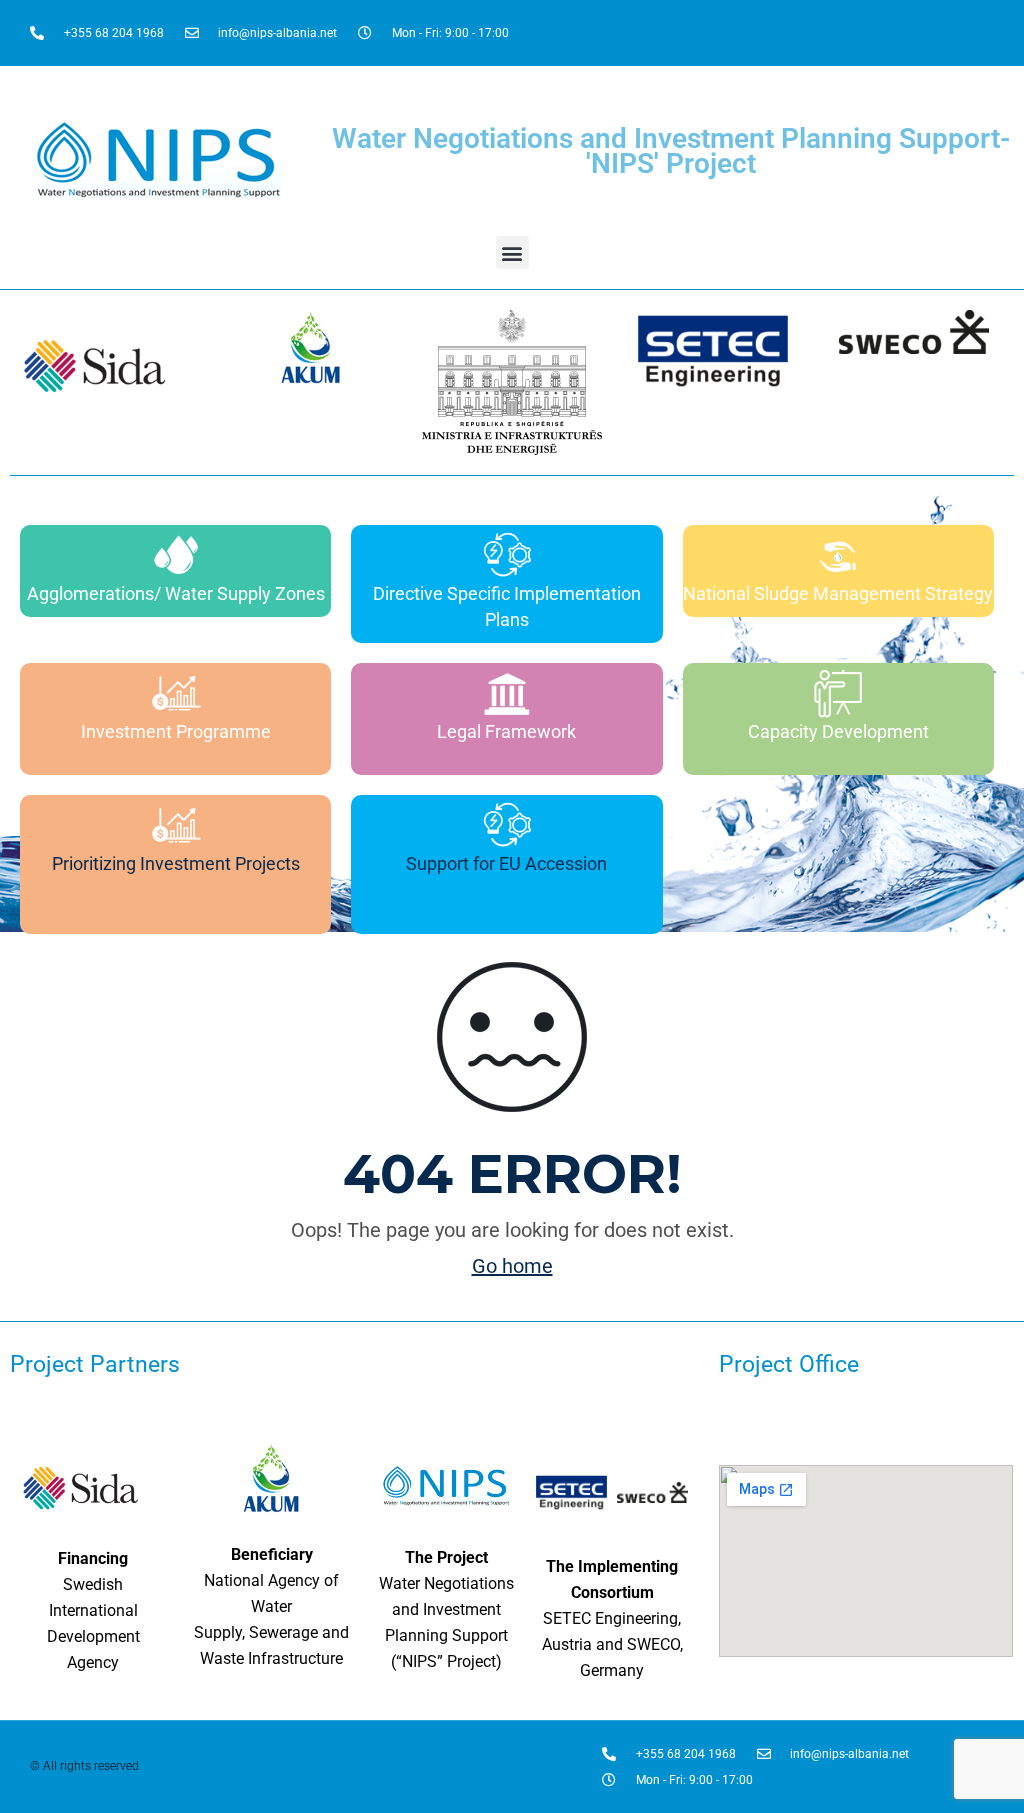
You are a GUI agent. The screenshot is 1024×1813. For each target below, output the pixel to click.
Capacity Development (838, 731)
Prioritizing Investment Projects (176, 863)
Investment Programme (176, 731)
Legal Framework (506, 731)
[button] (512, 252)
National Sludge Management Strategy (838, 593)
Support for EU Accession (506, 863)
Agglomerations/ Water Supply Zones (176, 593)
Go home (512, 1266)
